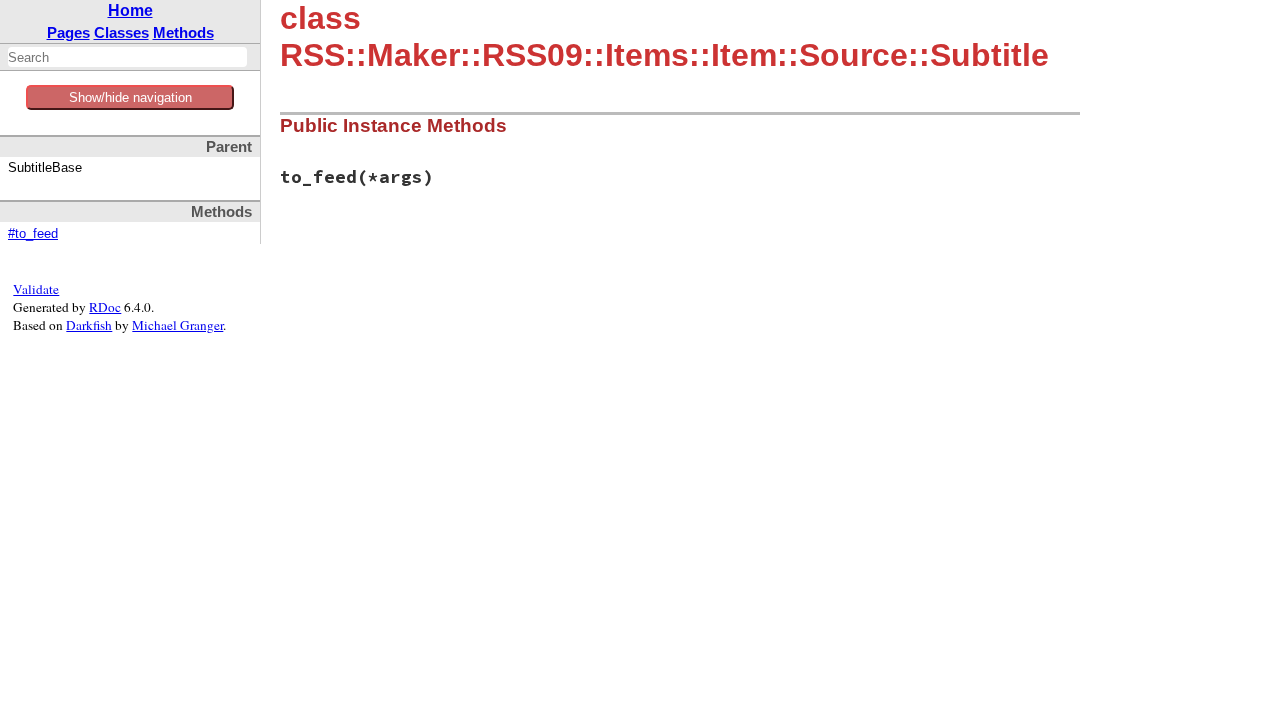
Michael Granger (177, 325)
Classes (121, 32)
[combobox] (127, 57)
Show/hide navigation (130, 97)
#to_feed (33, 234)
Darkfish (89, 325)
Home (130, 10)
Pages (68, 32)
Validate (36, 289)
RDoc (105, 307)
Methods (183, 32)
